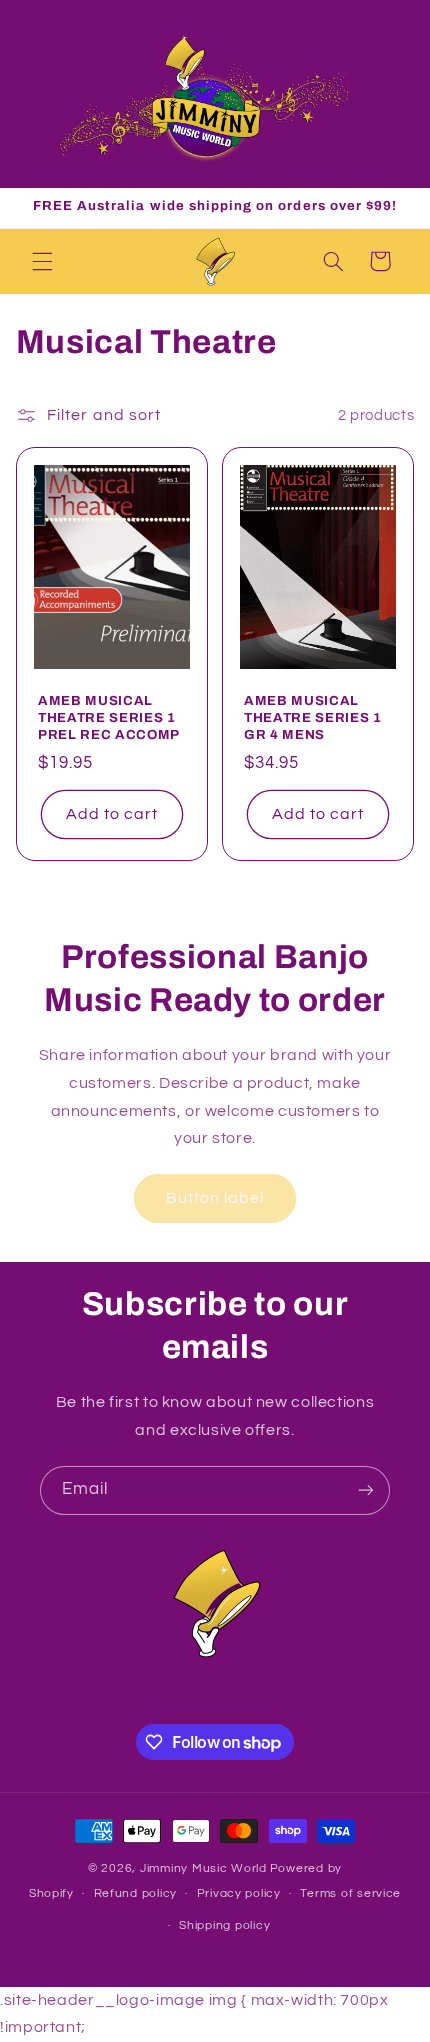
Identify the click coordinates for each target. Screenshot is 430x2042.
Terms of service (350, 1893)
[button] (42, 261)
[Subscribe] (366, 1490)
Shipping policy (224, 1925)
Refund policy (136, 1893)
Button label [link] (215, 1198)
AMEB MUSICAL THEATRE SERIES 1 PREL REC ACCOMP (109, 717)
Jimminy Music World (203, 1868)
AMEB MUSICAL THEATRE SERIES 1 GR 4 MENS (313, 717)
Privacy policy (239, 1893)
